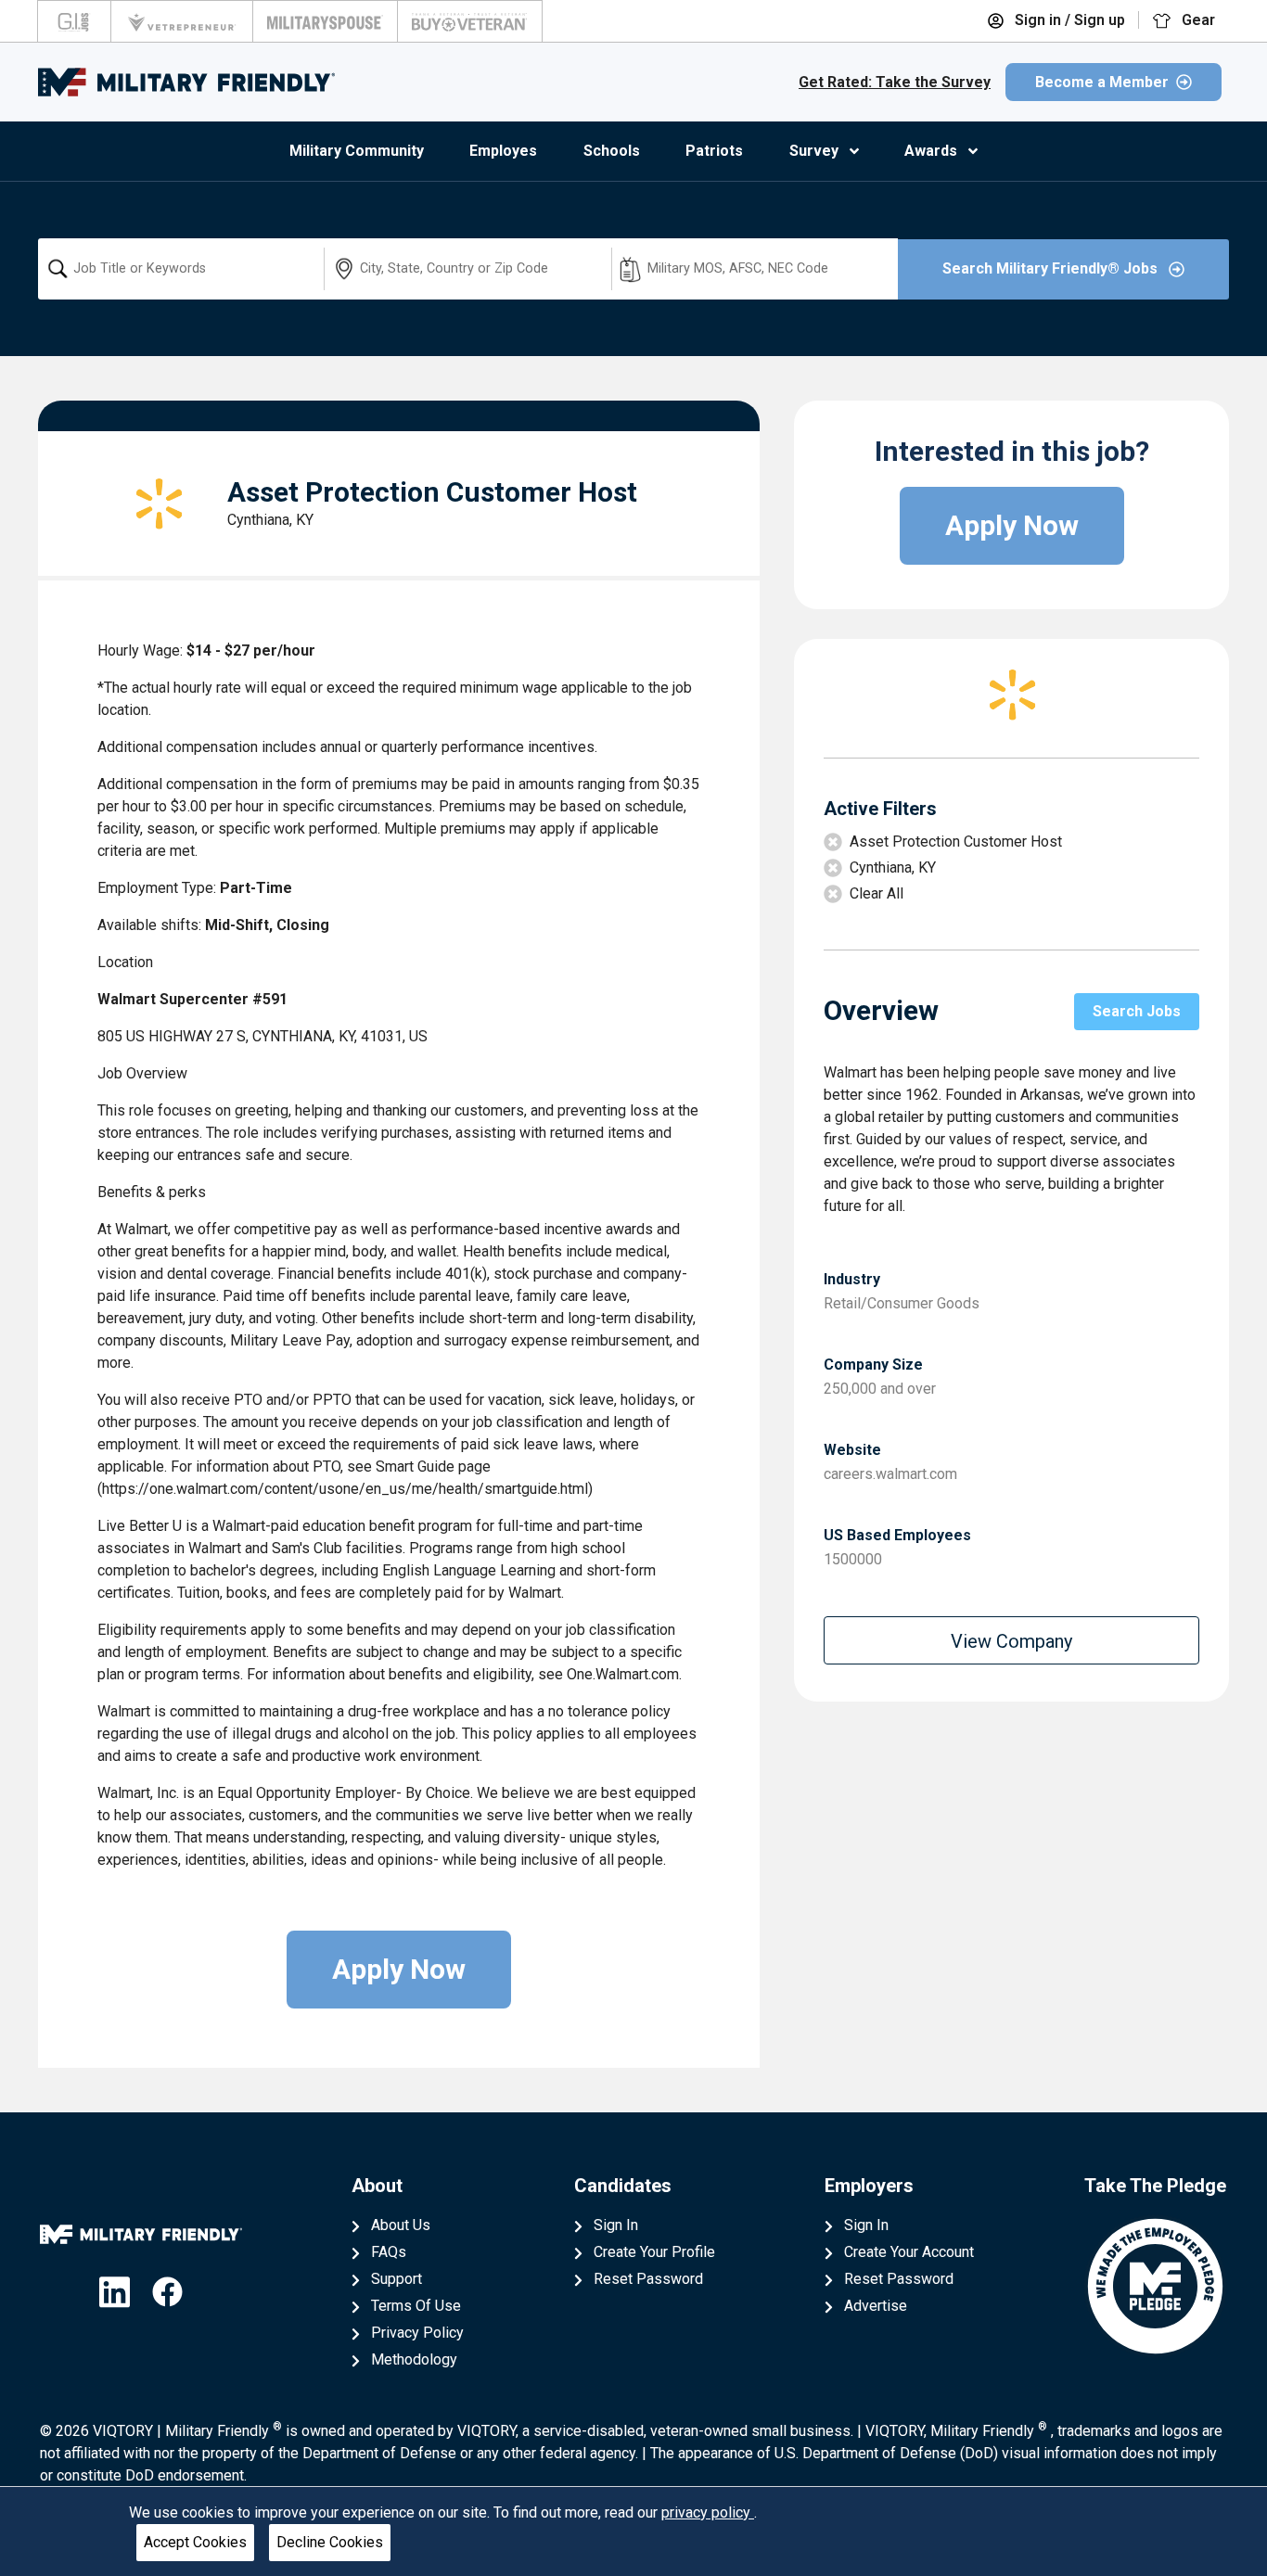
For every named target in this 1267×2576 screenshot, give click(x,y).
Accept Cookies (195, 2542)
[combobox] (181, 269)
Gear (1197, 20)
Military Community (357, 151)
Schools (612, 151)
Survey (814, 151)
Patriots (714, 151)
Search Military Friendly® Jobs (1052, 268)
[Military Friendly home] (186, 82)
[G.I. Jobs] (74, 21)
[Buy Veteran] (470, 21)
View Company (1011, 1641)
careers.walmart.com (890, 1474)
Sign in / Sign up (1068, 20)
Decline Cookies (330, 2542)
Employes (503, 151)
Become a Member (1102, 82)
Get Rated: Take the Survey (895, 82)
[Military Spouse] (325, 21)
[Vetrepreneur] (182, 21)
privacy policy (708, 2512)
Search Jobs (1137, 1011)
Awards (931, 151)
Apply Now (399, 1969)
